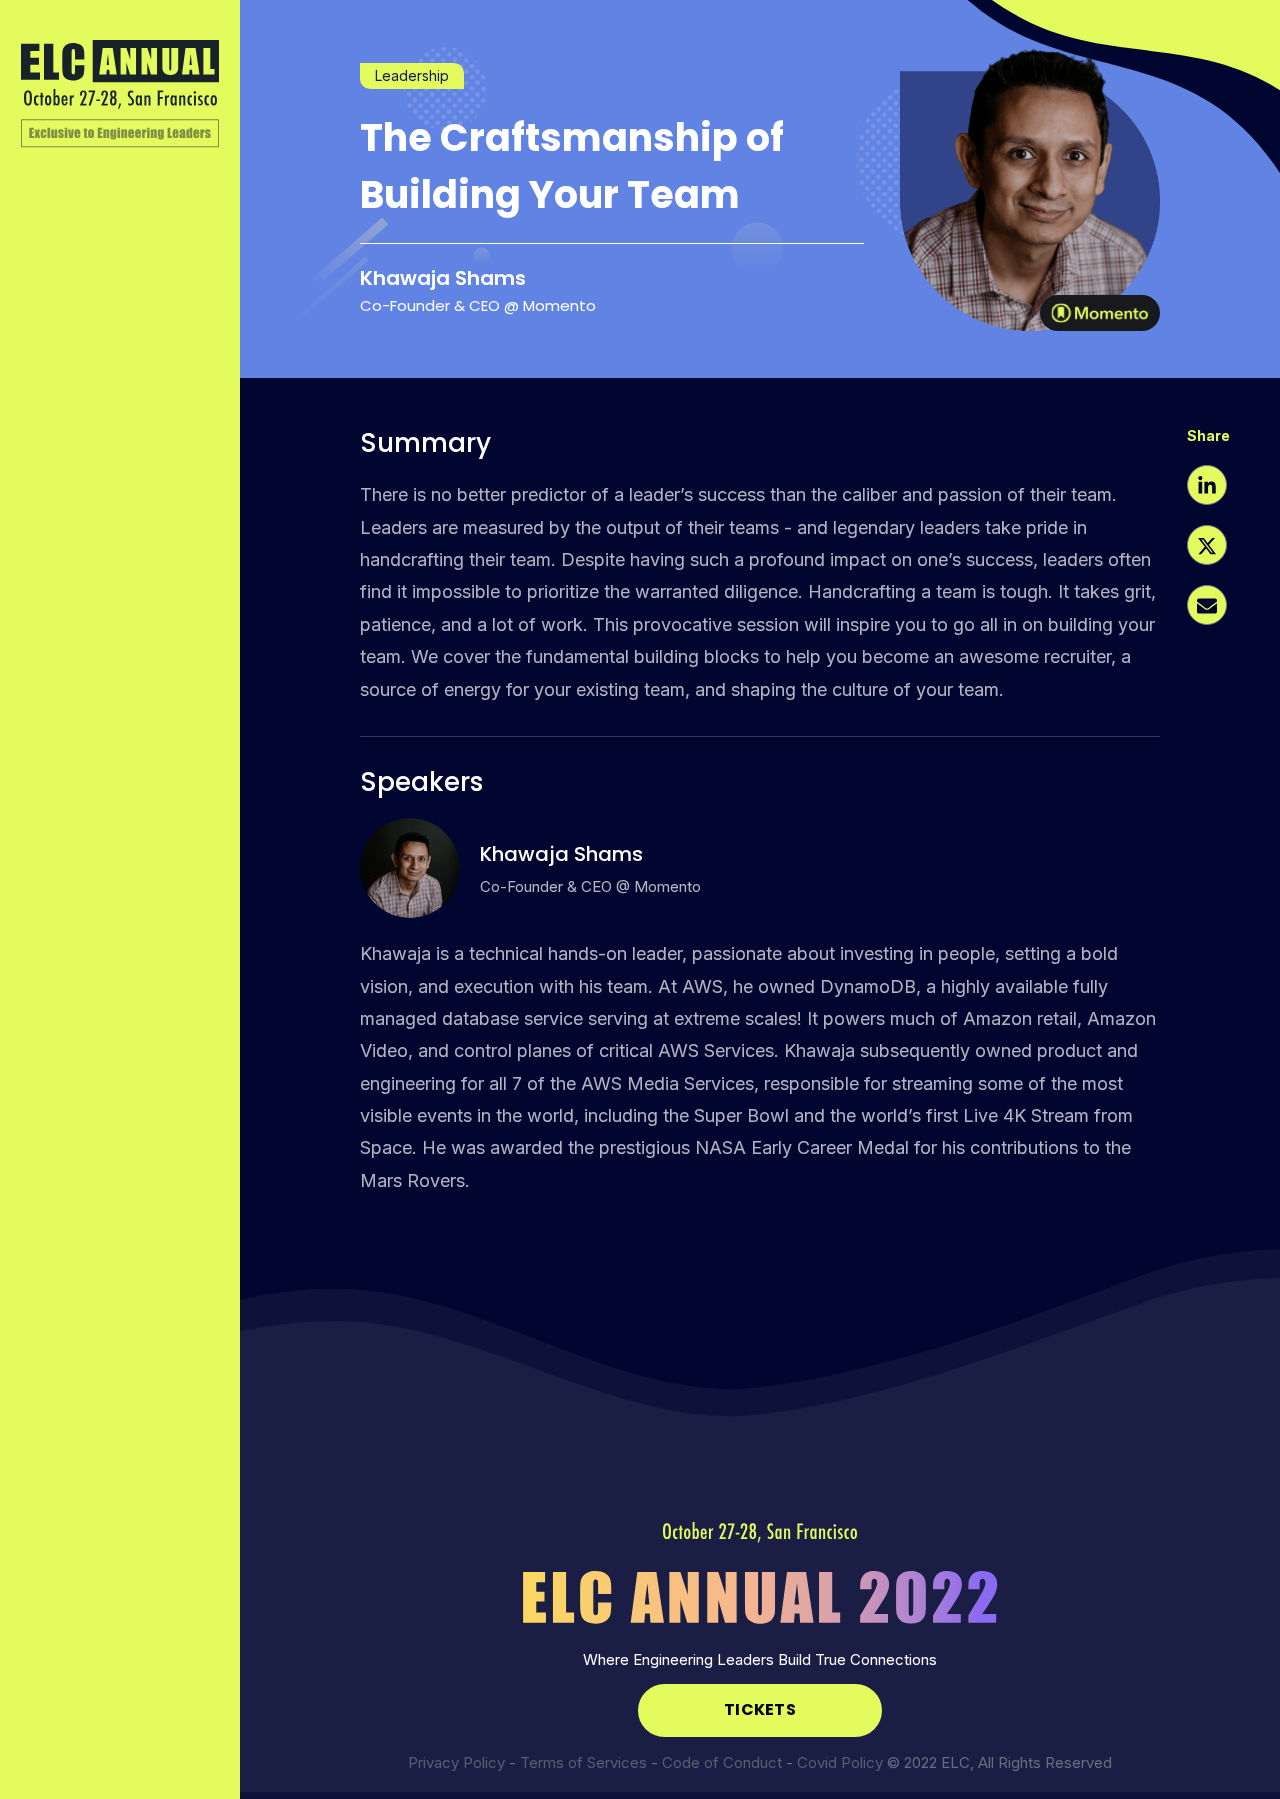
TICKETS (760, 1709)
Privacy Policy (456, 1762)
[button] (1207, 488)
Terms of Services (583, 1762)
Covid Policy (840, 1762)
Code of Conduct (722, 1762)
